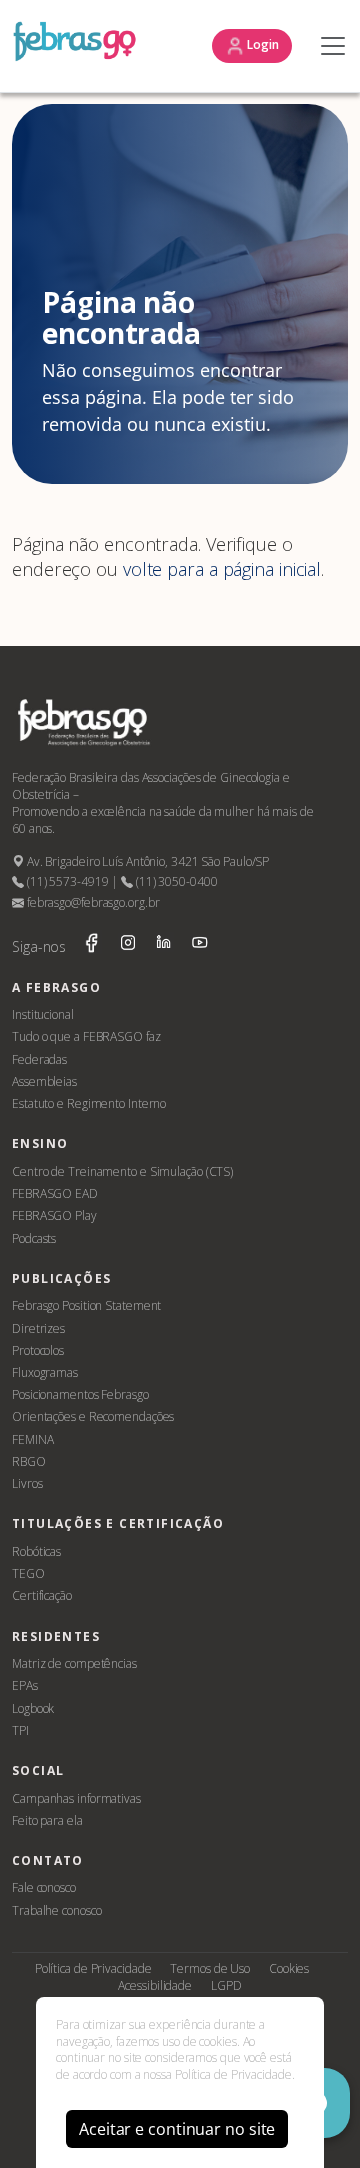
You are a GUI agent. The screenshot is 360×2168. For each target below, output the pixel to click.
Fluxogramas (45, 1372)
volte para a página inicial (222, 569)
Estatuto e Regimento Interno (89, 1103)
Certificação (42, 1595)
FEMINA (32, 1439)
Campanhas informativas (76, 1798)
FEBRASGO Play (54, 1215)
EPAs (25, 1685)
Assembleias (44, 1081)
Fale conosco (44, 1887)
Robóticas (36, 1551)
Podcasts (34, 1238)
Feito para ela (47, 1820)
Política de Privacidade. (235, 2074)
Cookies (289, 1968)
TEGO (28, 1573)
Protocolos (38, 1350)
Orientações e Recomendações (93, 1416)
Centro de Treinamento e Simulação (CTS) (122, 1171)
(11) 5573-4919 (66, 881)
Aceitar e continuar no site (177, 2129)
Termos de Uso (210, 1968)
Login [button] (262, 44)
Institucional (43, 1014)
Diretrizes (38, 1328)
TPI (20, 1730)
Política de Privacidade (93, 1968)
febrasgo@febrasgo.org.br (91, 902)
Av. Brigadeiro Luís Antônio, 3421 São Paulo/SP (146, 861)
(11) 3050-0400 (175, 881)
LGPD (226, 1985)
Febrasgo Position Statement (86, 1305)
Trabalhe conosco (56, 1910)
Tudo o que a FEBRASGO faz (86, 1036)
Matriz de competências (74, 1663)
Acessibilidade (155, 1985)
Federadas (39, 1059)
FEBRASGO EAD (55, 1193)
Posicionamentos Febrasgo (80, 1394)
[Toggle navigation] (328, 46)
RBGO (29, 1461)
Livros (27, 1483)
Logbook (33, 1708)
